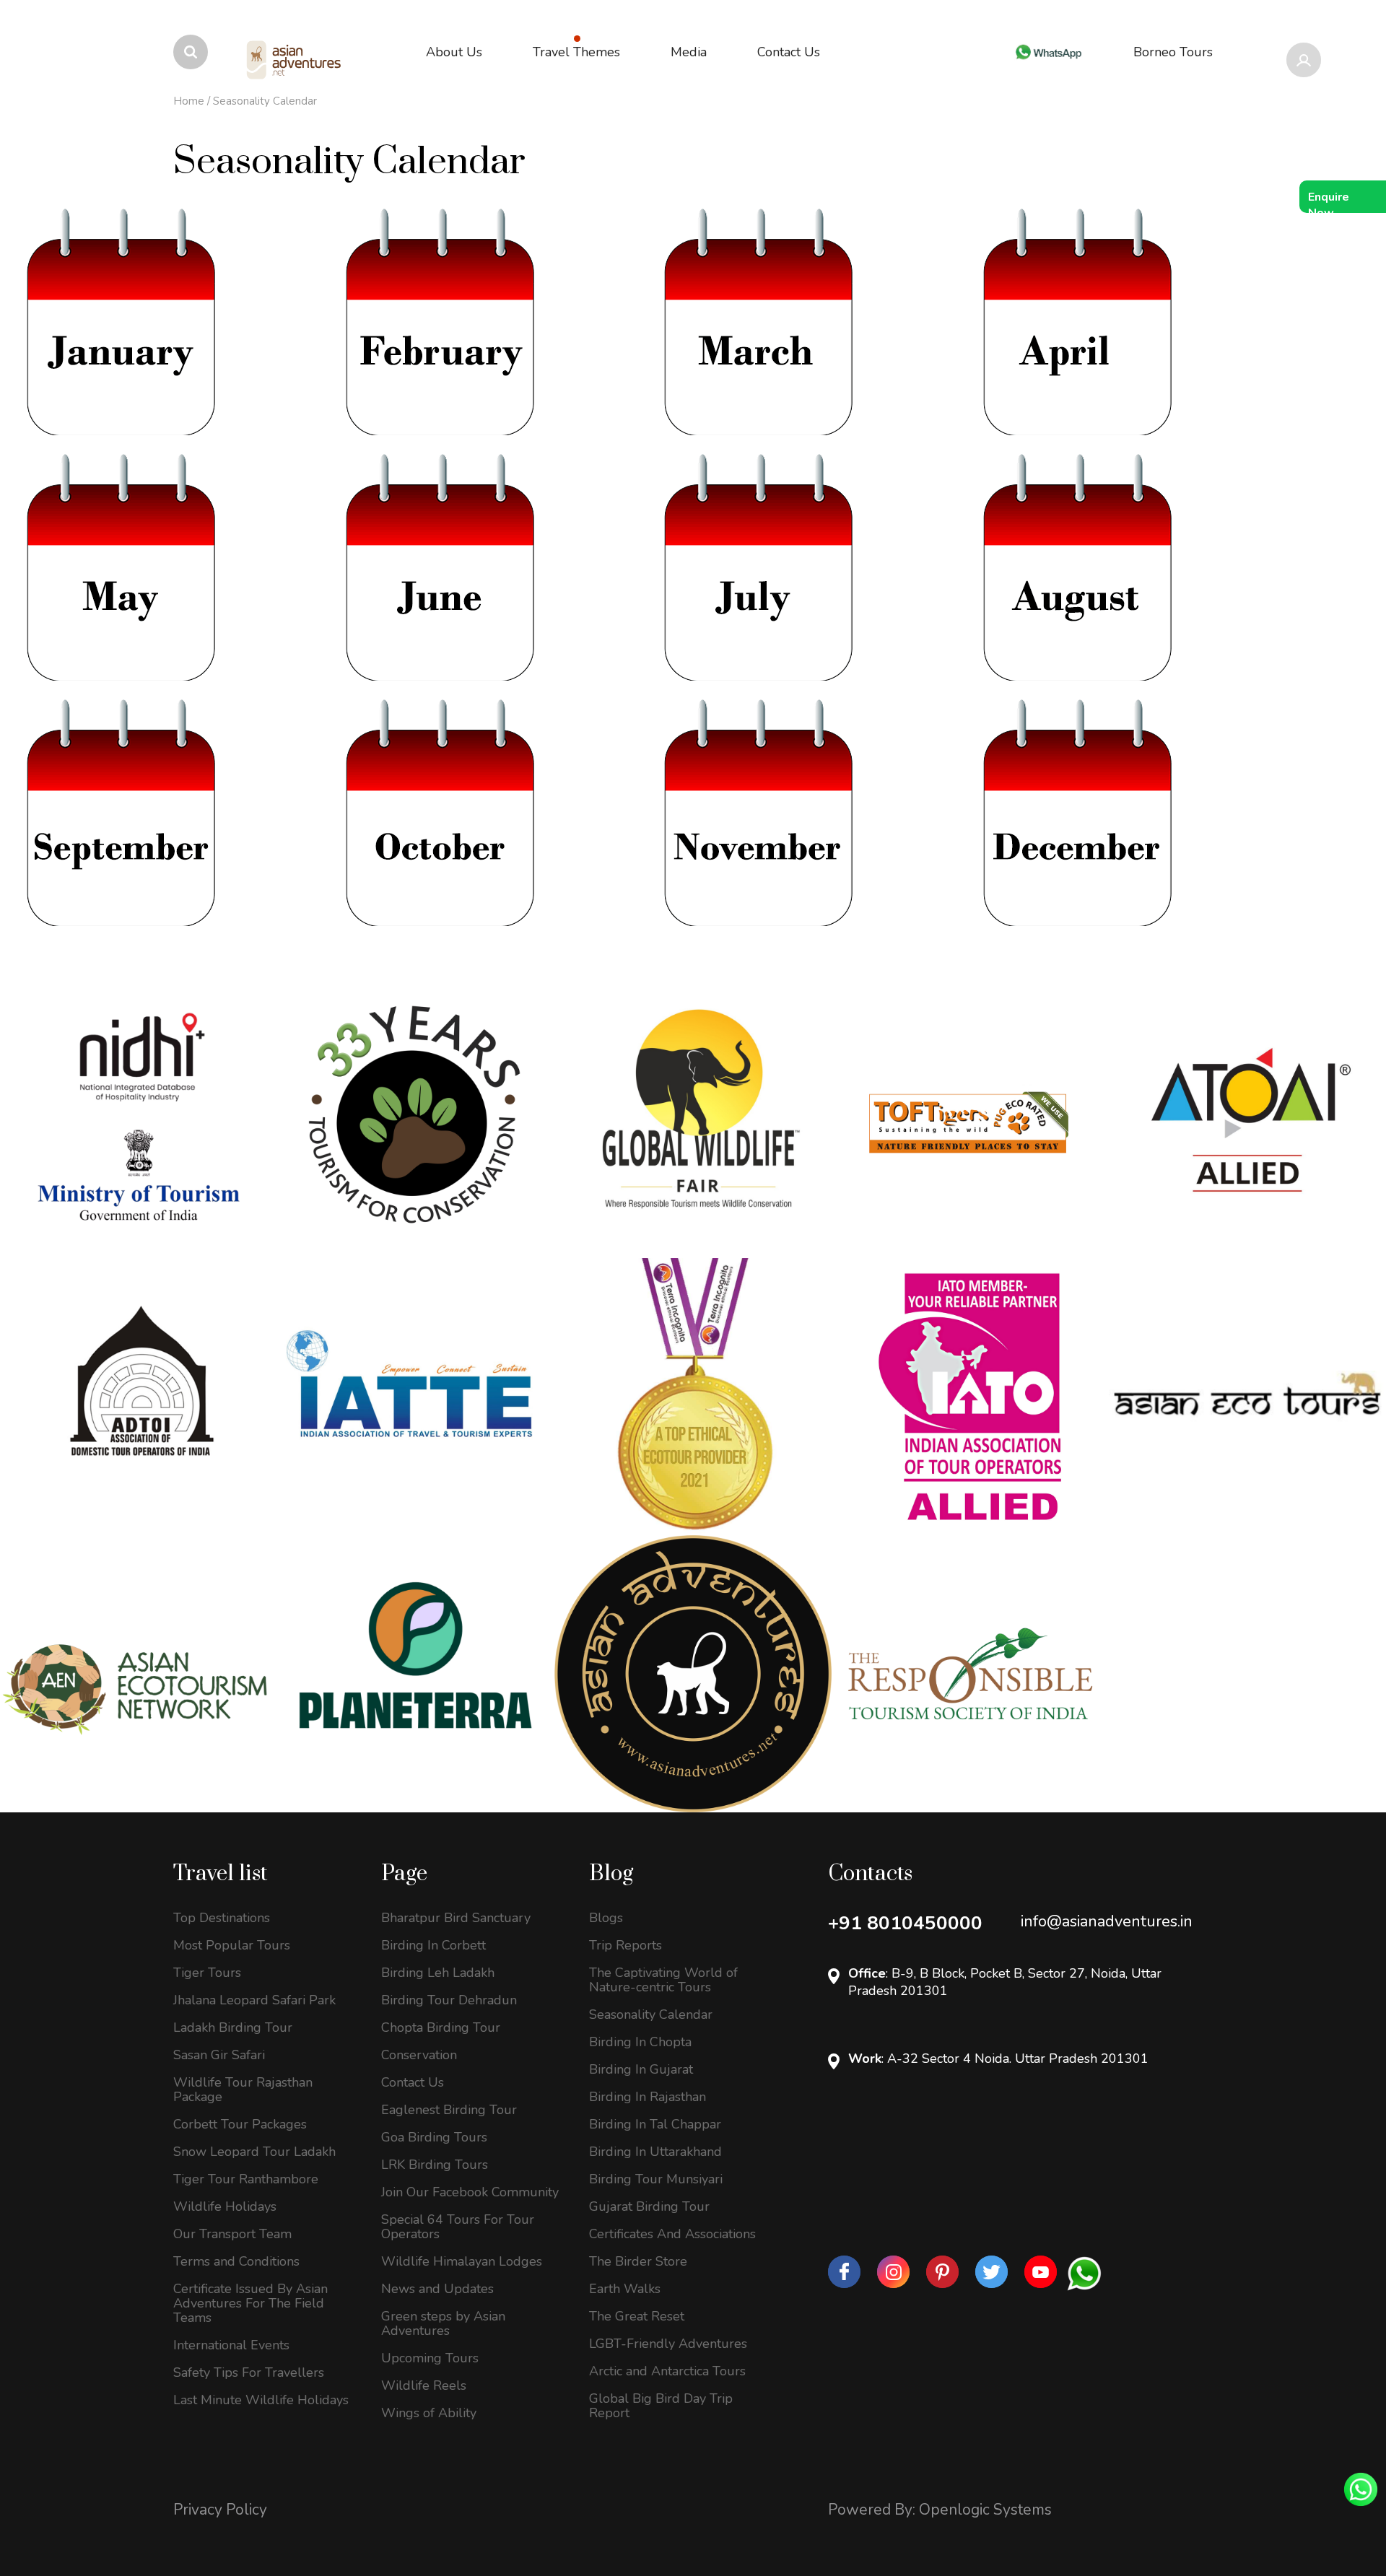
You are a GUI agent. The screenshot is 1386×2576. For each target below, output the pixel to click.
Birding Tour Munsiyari (656, 2179)
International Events (231, 2345)
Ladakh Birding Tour (233, 2027)
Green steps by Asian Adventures (443, 2323)
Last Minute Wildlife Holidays (261, 2400)
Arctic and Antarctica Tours (667, 2371)
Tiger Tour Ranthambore (246, 2179)
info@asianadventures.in (1107, 1921)
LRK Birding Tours (435, 2165)
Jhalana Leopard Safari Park (254, 2000)
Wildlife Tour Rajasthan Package (243, 2090)
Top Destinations (222, 1918)
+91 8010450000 (905, 1923)
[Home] (295, 60)
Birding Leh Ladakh (438, 1973)
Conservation (419, 2055)
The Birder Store (638, 2261)
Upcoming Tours (430, 2358)
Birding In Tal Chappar (655, 2124)
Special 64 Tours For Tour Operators (458, 2227)
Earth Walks (625, 2289)
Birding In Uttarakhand (655, 2152)
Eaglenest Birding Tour (449, 2110)
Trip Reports (626, 1945)
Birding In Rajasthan (648, 2097)
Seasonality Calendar (651, 2014)
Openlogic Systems (985, 2510)
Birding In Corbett (433, 1945)
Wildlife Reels (424, 2385)
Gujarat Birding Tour (649, 2206)
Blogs (606, 1918)
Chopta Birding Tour (441, 2027)
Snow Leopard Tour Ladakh (254, 2152)
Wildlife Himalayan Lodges (462, 2261)
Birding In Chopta (640, 2042)
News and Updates (437, 2289)
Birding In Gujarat (641, 2069)
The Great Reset (637, 2316)
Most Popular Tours (232, 1945)
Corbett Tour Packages (240, 2124)
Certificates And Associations (672, 2234)
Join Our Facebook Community (470, 2192)
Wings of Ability (429, 2413)
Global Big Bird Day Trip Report (661, 2406)
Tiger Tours (207, 1973)
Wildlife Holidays (225, 2206)
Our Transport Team (232, 2234)
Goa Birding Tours (434, 2137)
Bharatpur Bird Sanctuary (456, 1918)
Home (189, 101)
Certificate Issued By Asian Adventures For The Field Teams (250, 2303)
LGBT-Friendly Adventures (668, 2344)
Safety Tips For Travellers (249, 2372)
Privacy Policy (220, 2510)
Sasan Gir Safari (219, 2055)
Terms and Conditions (236, 2261)
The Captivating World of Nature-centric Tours (663, 1980)
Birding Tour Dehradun (449, 2000)
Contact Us (413, 2082)
